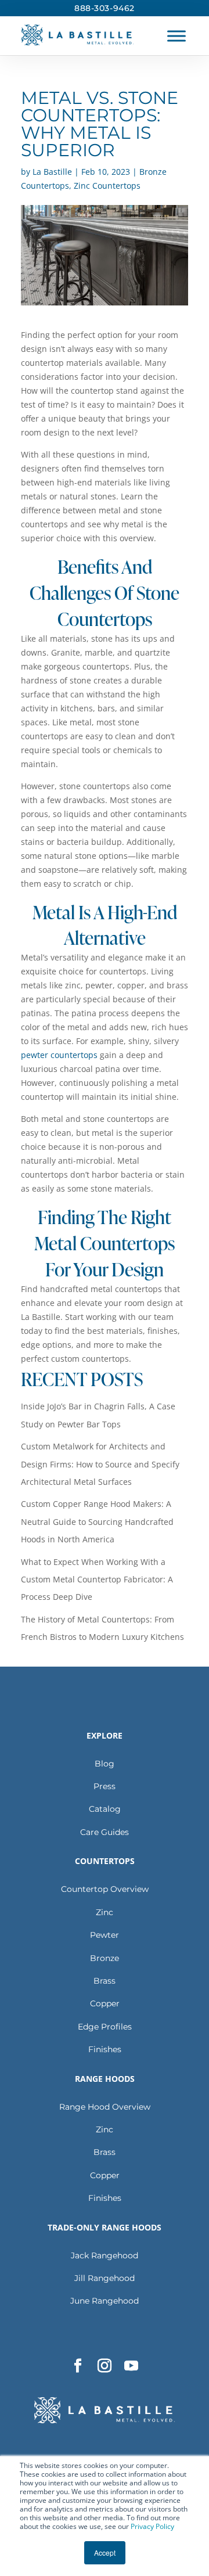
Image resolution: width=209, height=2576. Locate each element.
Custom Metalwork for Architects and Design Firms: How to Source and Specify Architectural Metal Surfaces (100, 1464)
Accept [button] (105, 2552)
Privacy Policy (152, 2526)
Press (105, 1786)
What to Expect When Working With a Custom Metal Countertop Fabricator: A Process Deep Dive (97, 1580)
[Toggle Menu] (176, 36)
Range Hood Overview (105, 2107)
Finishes (105, 2049)
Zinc (105, 1912)
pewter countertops (59, 1055)
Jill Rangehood (105, 2278)
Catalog (105, 1809)
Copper (105, 2003)
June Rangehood (105, 2301)
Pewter (105, 1935)
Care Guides (105, 1832)
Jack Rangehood (105, 2255)
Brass (105, 1981)
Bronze (105, 1958)
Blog (105, 1764)
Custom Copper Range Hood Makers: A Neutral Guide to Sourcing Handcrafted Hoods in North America (97, 1521)
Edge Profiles (105, 2027)
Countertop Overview (105, 1889)
